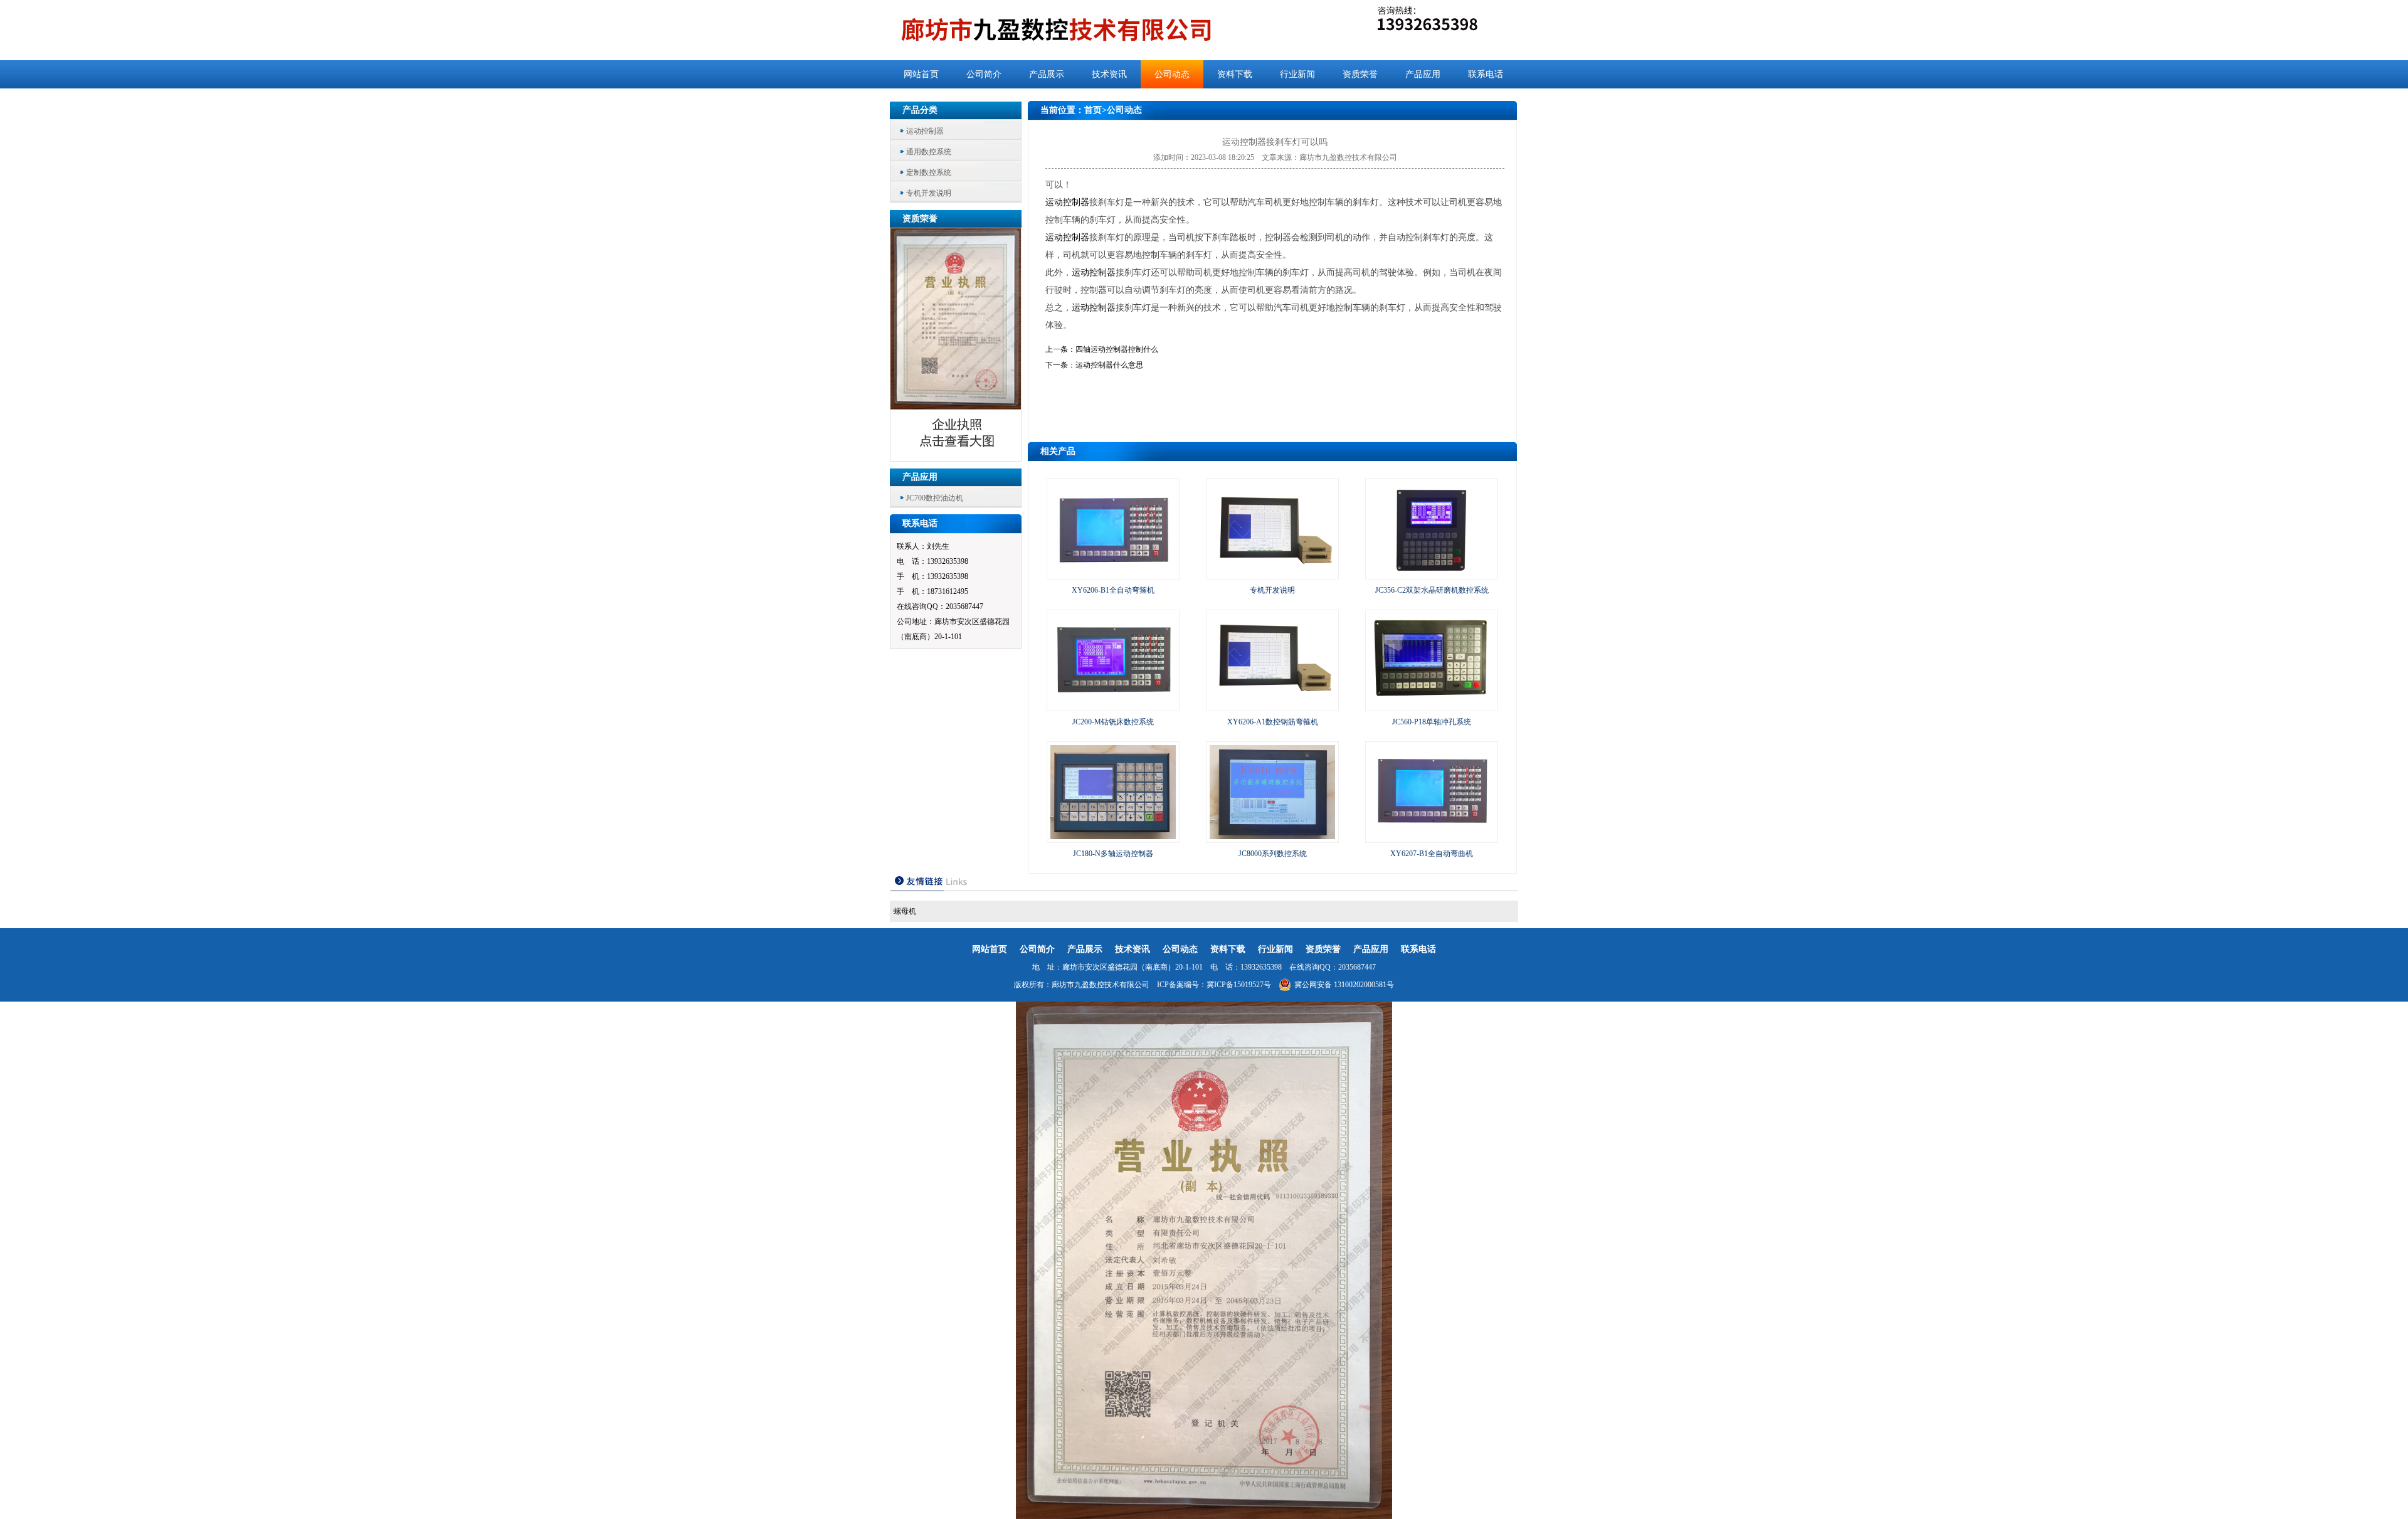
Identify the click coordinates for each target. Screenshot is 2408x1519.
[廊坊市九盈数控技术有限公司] (1077, 30)
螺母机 (905, 911)
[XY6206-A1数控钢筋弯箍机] (1272, 705)
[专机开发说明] (1272, 573)
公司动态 (1172, 74)
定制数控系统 (929, 172)
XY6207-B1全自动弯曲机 (1432, 854)
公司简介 (984, 74)
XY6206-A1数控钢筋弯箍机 (1273, 722)
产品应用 (1423, 74)
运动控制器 (925, 131)
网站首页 (921, 74)
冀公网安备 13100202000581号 (1344, 985)
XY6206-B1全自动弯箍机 (1113, 590)
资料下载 (1235, 74)
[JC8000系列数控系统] (1272, 837)
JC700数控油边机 (935, 498)
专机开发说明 (929, 193)
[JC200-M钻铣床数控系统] (1113, 705)
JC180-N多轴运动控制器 (1113, 854)
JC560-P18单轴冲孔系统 (1432, 722)
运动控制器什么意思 (1109, 365)
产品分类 (920, 110)
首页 (1093, 110)
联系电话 (1486, 74)
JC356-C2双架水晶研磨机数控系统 (1432, 590)
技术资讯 (1109, 74)
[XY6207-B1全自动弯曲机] (1432, 837)
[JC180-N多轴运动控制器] (1113, 837)
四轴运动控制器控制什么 (1117, 349)
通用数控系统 (929, 152)
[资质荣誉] (956, 458)
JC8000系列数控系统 (1273, 854)
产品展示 (1047, 74)
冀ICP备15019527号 (1239, 985)
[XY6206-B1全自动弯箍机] (1113, 573)
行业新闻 (1297, 74)
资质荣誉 (1360, 74)
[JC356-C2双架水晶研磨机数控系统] (1432, 573)
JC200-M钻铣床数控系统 (1113, 722)
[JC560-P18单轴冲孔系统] (1432, 705)
